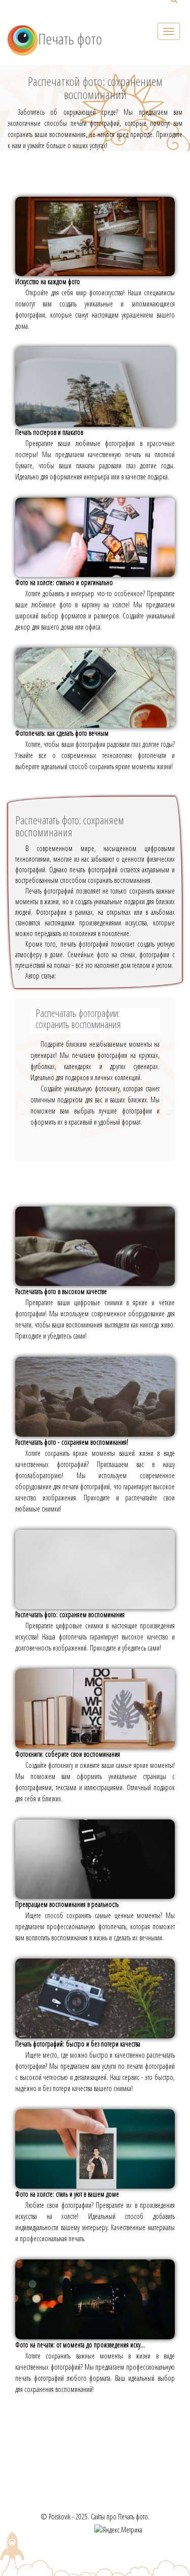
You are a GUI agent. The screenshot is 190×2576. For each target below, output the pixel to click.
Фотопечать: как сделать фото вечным (62, 733)
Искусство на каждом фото (48, 281)
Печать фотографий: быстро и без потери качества (78, 2044)
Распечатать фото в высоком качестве (61, 1291)
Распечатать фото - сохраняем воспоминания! (72, 1442)
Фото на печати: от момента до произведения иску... (80, 2345)
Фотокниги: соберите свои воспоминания (68, 1754)
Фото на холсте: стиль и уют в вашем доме (67, 2194)
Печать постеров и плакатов (49, 432)
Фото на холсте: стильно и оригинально (64, 582)
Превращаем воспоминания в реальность (67, 1904)
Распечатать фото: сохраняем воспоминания (70, 1614)
